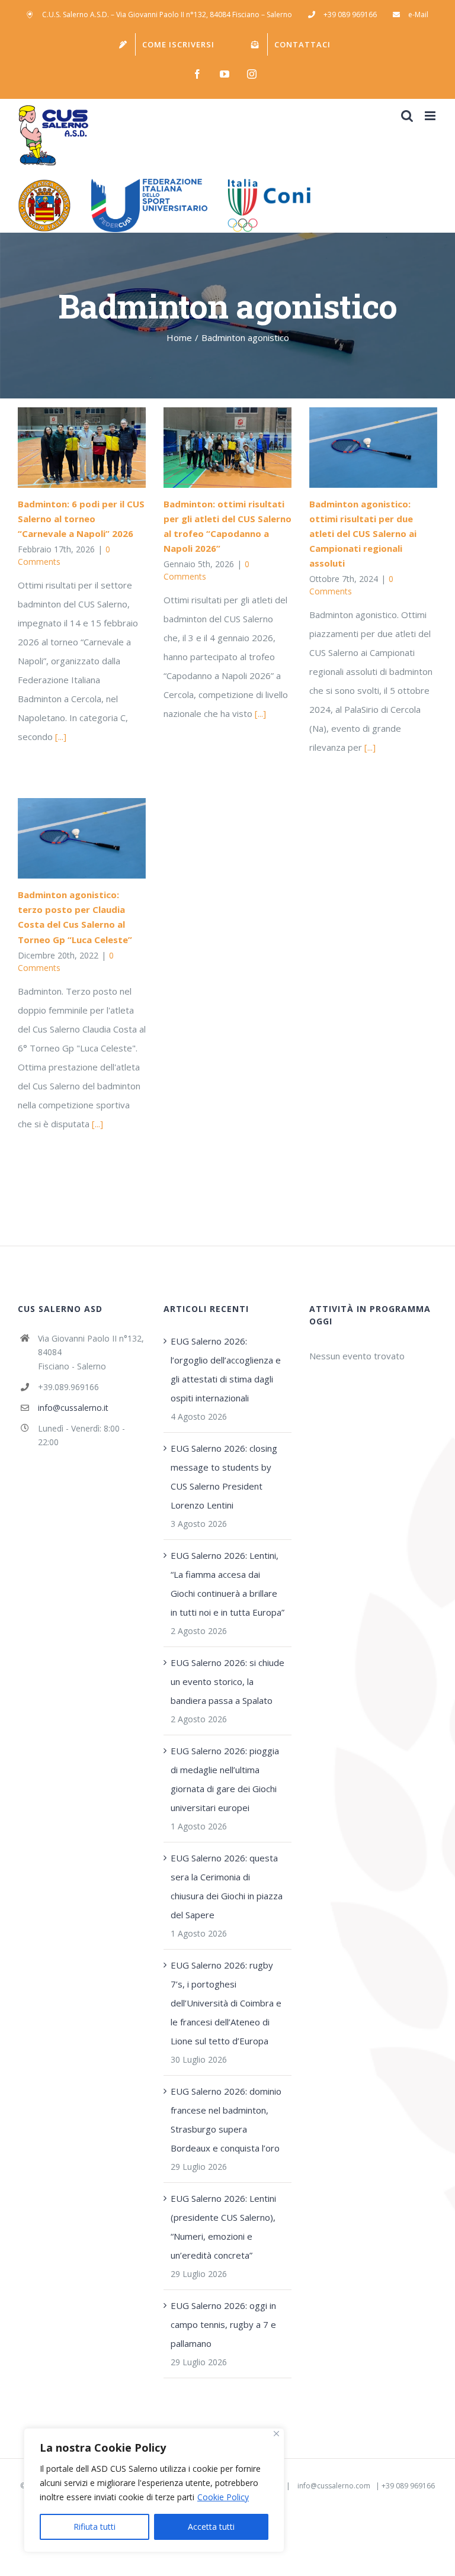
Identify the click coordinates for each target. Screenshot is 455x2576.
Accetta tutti (211, 2527)
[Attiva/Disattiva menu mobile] (431, 116)
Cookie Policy (223, 2497)
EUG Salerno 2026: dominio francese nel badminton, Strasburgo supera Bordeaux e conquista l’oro (226, 2120)
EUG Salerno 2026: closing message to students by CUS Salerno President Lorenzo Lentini (224, 1477)
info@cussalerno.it (73, 1408)
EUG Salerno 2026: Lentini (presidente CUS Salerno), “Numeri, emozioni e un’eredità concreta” (223, 2227)
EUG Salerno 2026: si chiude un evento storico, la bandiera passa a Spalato (227, 1681)
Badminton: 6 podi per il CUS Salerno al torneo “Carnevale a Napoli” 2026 (81, 519)
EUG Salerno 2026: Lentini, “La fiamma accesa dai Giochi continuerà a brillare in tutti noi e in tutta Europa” (227, 1584)
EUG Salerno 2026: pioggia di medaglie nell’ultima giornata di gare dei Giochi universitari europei (225, 1779)
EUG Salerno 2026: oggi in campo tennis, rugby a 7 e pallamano (223, 2324)
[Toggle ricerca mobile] (407, 116)
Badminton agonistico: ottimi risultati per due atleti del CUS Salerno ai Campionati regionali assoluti (363, 533)
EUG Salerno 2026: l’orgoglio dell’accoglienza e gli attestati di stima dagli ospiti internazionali (226, 1369)
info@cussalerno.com (334, 2486)
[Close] (276, 2434)
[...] (61, 737)
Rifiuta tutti (94, 2527)
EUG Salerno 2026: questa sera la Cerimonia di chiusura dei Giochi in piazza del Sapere (227, 1886)
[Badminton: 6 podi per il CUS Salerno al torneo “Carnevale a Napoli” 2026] (82, 448)
